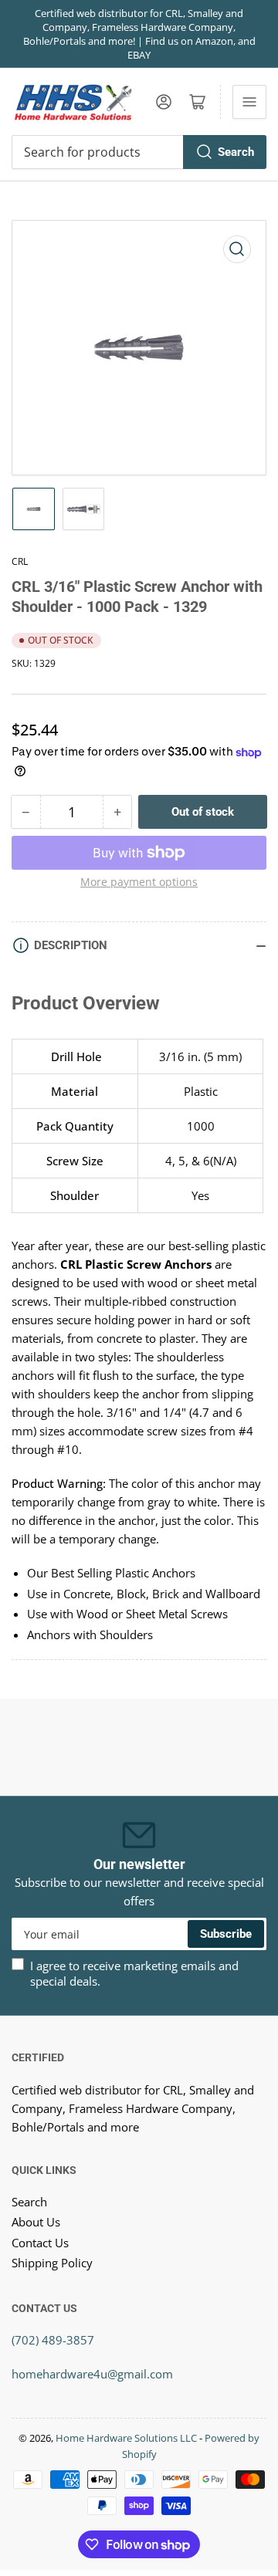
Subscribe (226, 1934)
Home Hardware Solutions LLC (126, 2438)
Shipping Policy (52, 2263)
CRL (20, 561)
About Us (36, 2222)
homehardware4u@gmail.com (92, 2374)
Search (236, 152)
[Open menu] (249, 102)
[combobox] (139, 152)
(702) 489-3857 (53, 2340)
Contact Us (40, 2243)
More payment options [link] (139, 882)
